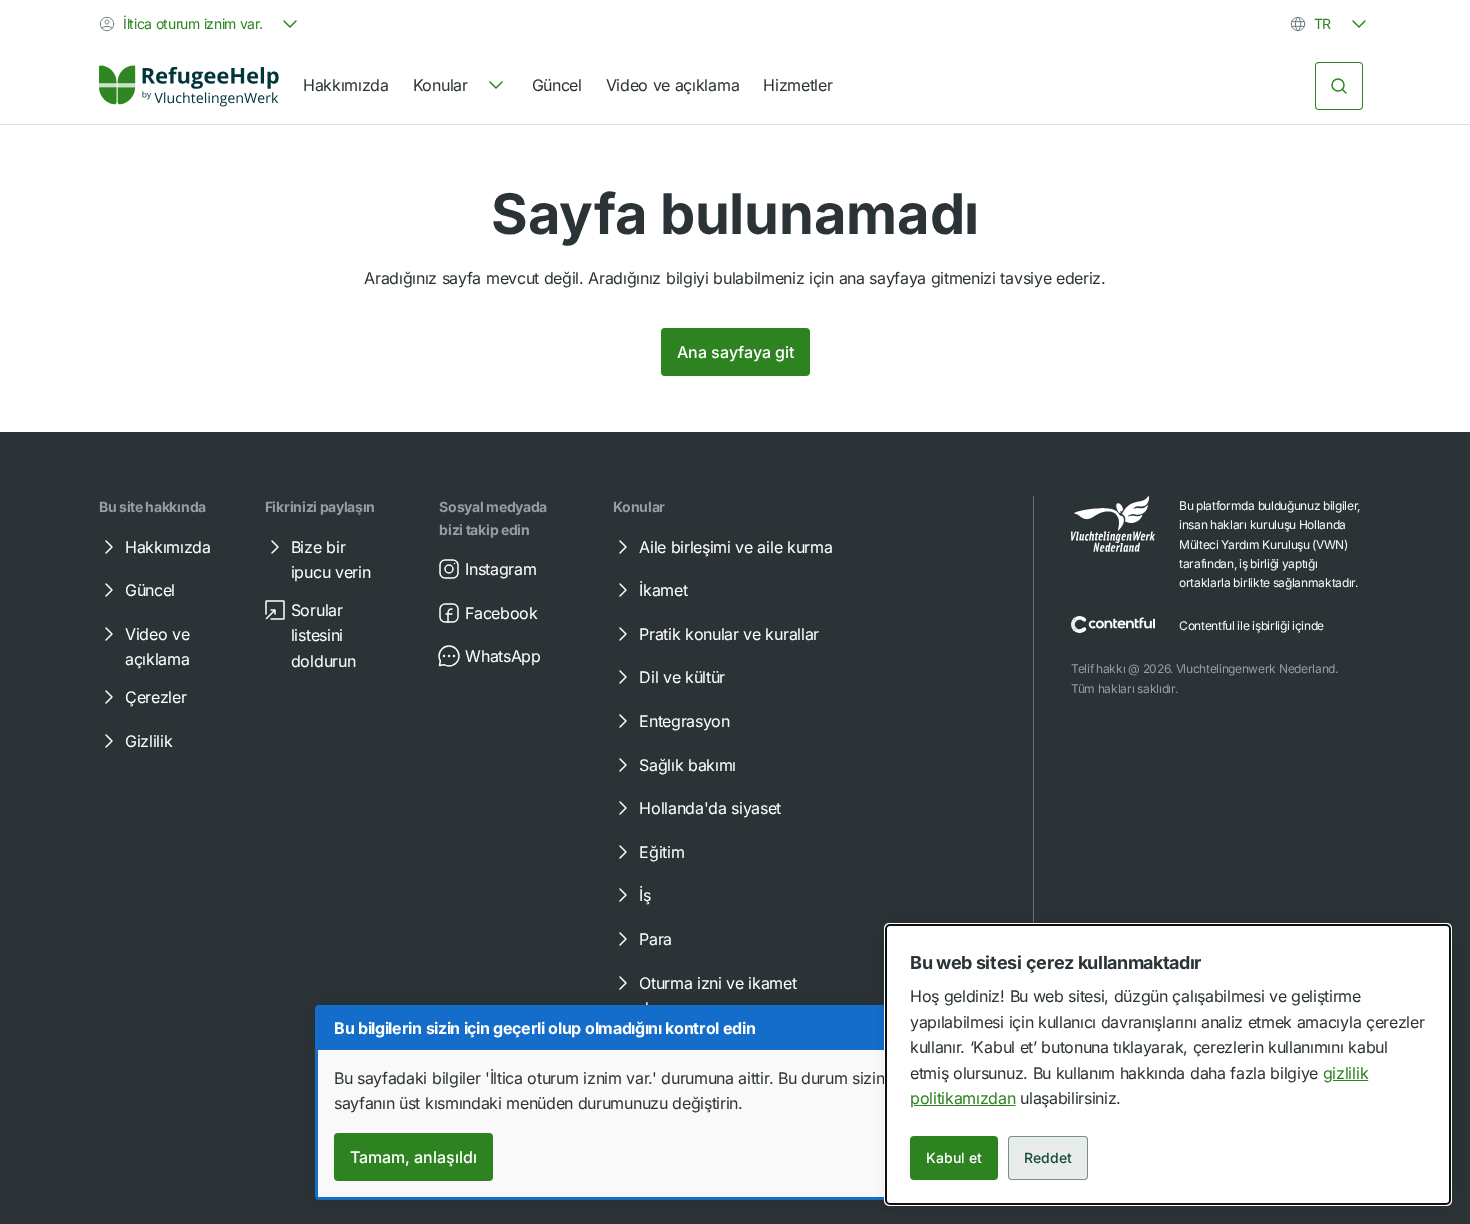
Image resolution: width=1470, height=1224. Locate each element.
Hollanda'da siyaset (710, 808)
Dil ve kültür (682, 677)
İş (644, 895)
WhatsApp (502, 656)
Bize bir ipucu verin (330, 560)
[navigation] (460, 86)
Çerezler (155, 697)
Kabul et (954, 1157)
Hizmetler (797, 85)
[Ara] (1339, 86)
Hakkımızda (346, 85)
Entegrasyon (684, 721)
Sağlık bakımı (687, 765)
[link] (189, 86)
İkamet (663, 590)
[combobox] (200, 24)
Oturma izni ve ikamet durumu (717, 996)
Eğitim (661, 852)
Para (655, 939)
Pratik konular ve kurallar (729, 634)
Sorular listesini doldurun (323, 635)
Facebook (501, 613)
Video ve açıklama (673, 85)
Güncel (557, 85)
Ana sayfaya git (735, 352)
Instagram (500, 569)
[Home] (189, 86)
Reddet (1048, 1157)
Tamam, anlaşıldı (413, 1157)
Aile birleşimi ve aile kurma (735, 547)
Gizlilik (148, 741)
